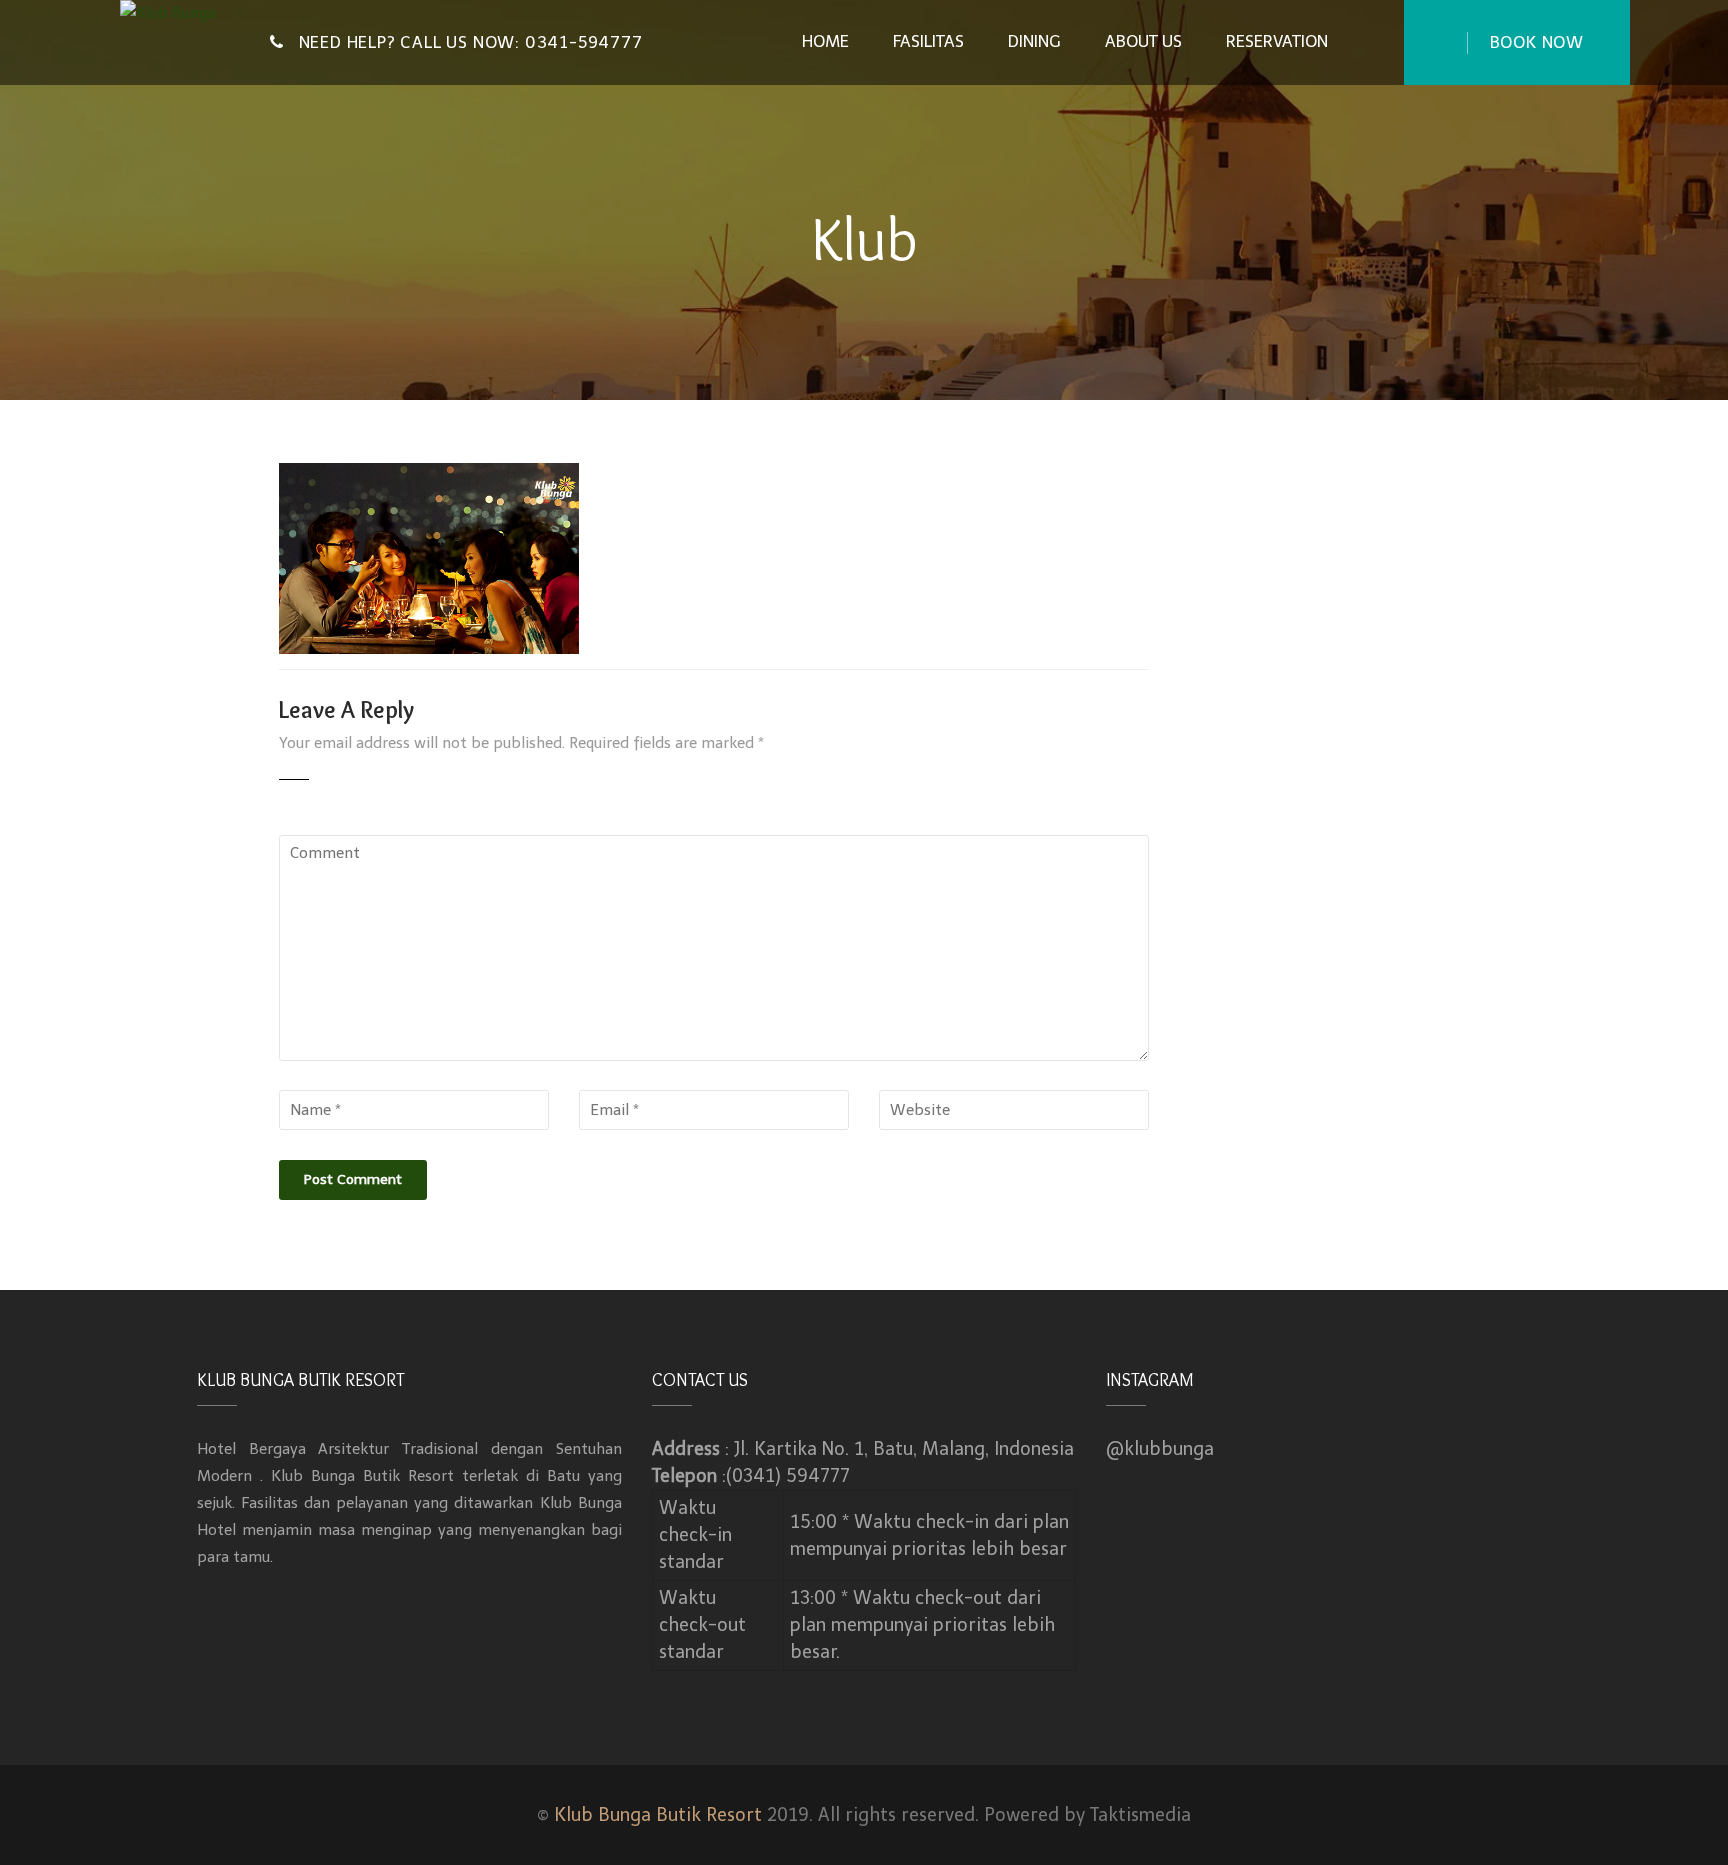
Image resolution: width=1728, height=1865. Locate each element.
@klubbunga (1160, 1449)
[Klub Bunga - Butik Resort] (180, 18)
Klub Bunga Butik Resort (658, 1815)
